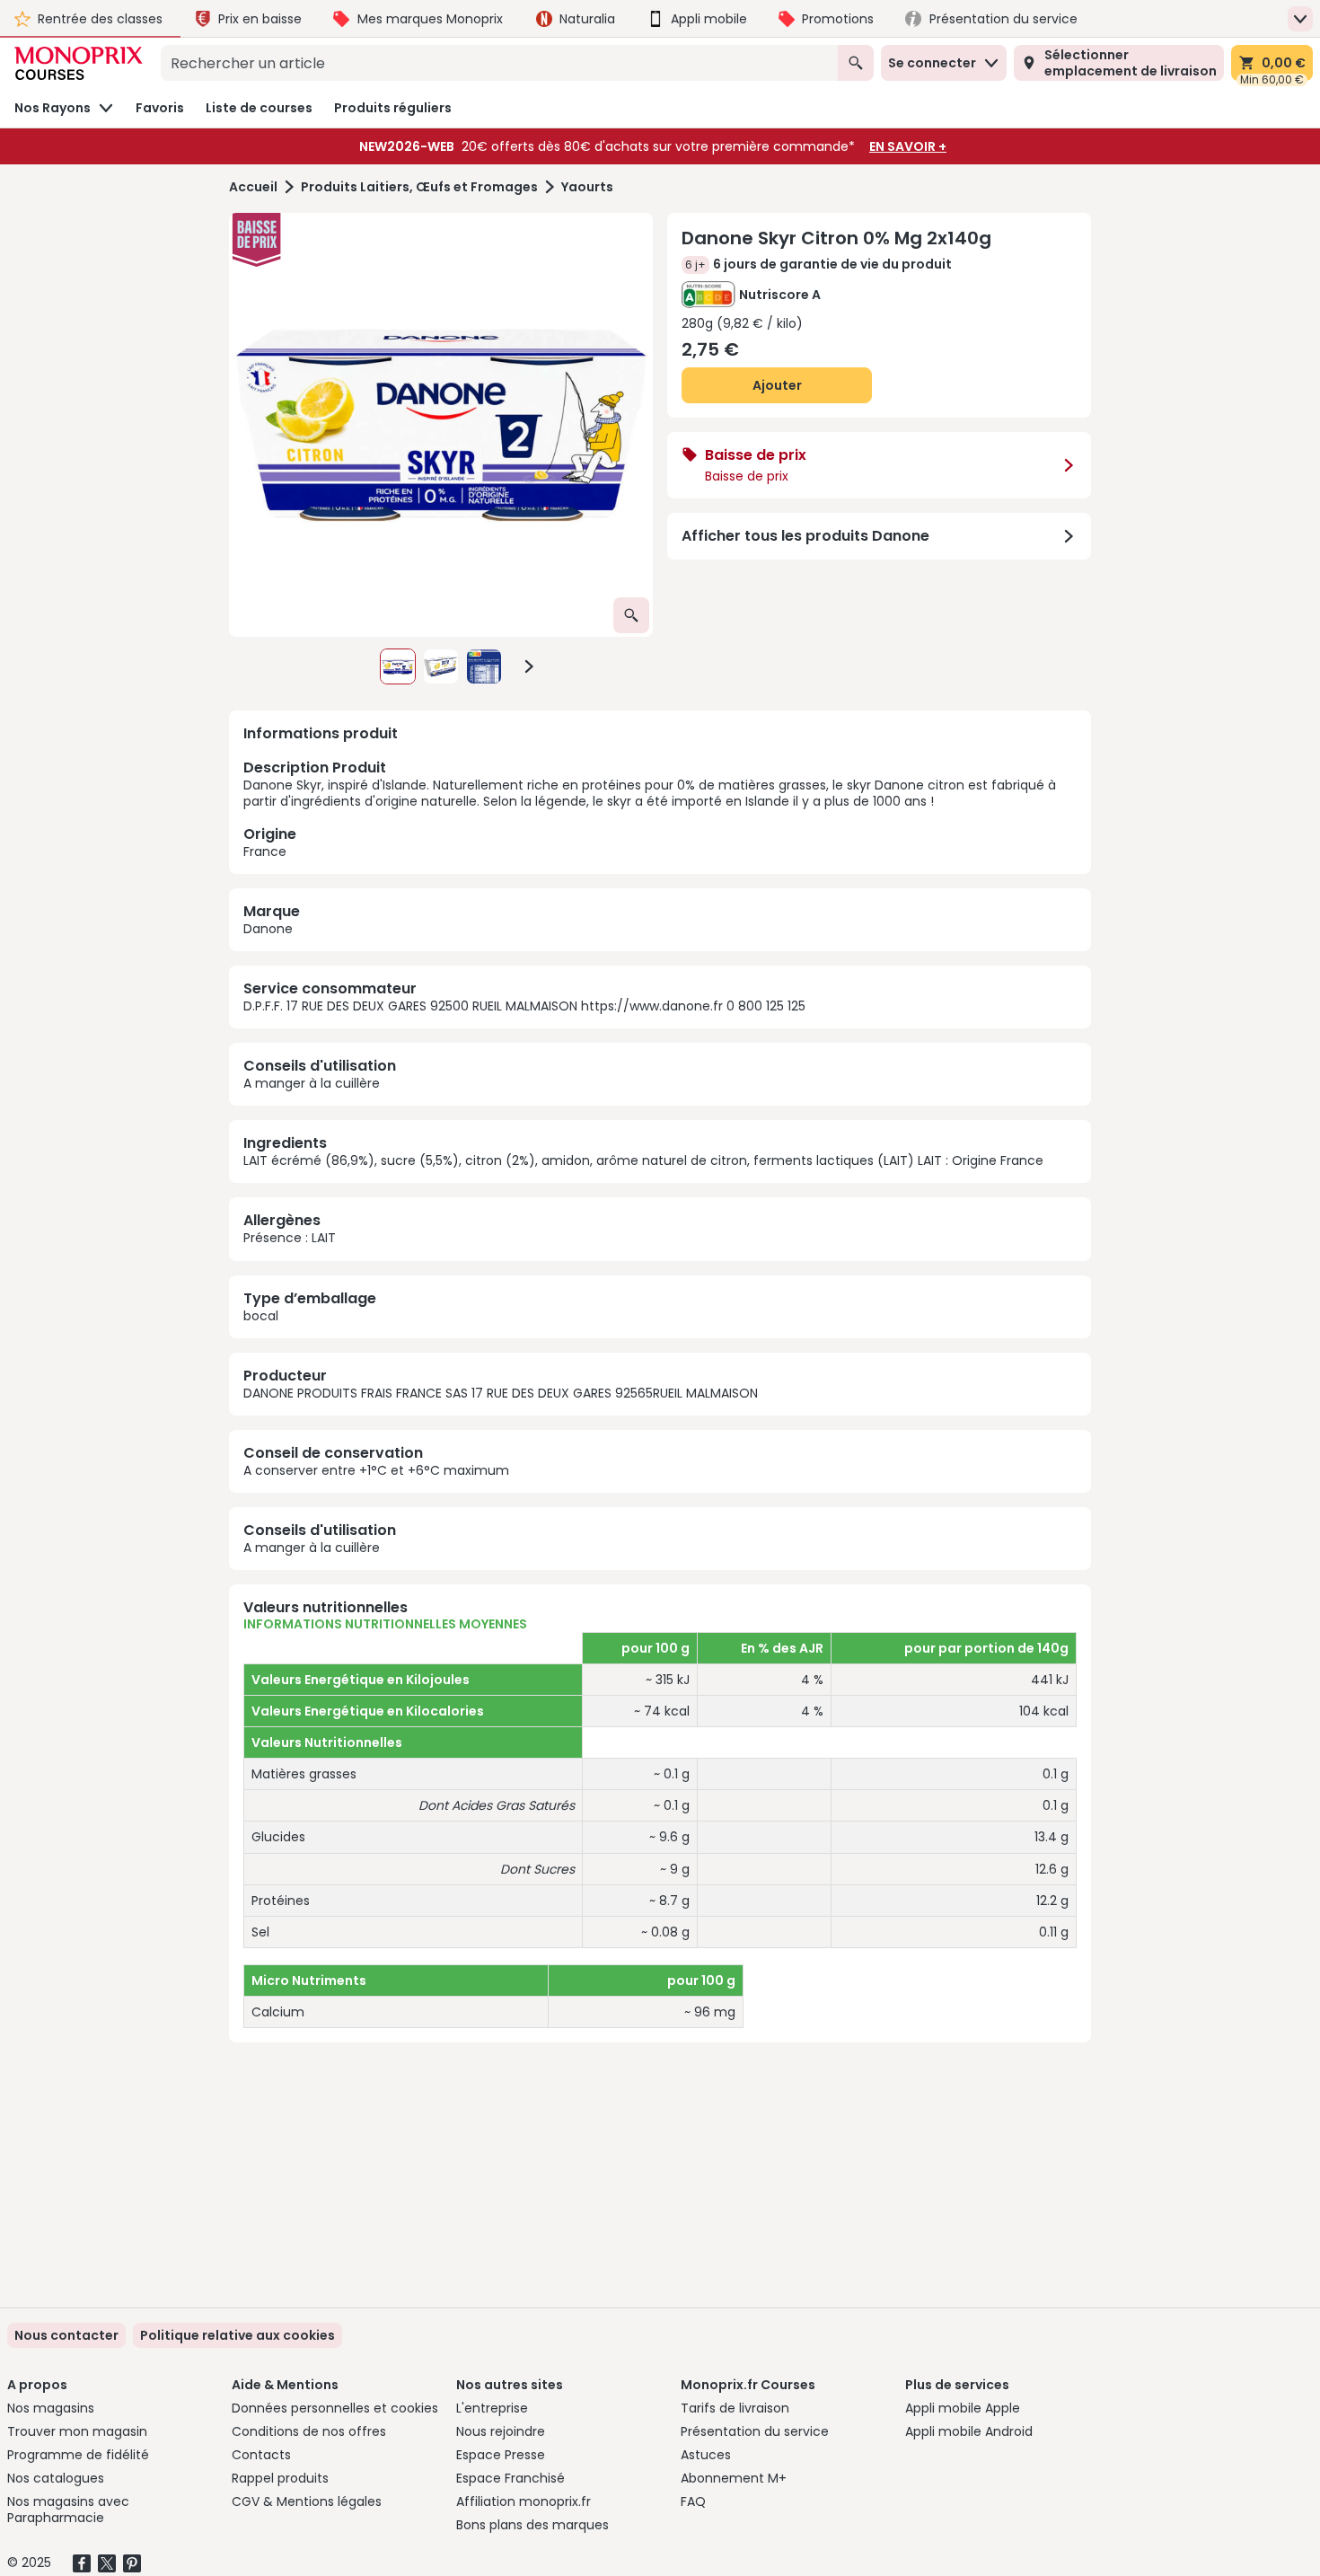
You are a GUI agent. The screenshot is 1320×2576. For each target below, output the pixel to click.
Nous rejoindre (501, 2431)
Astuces (706, 2455)
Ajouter (777, 385)
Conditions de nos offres (309, 2431)
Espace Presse (501, 2455)
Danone (268, 929)
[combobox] (499, 63)
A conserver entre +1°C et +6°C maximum (376, 1470)
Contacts (261, 2455)
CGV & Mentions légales (307, 2501)
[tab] (441, 425)
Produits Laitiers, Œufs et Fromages (419, 187)
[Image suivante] (529, 666)
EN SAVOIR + (908, 146)
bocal (261, 1316)
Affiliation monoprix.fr (524, 2501)
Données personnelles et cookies (335, 2408)
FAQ (693, 2501)
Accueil (253, 187)
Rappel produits (280, 2478)
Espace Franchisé (510, 2478)
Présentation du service (755, 2431)
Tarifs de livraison (735, 2408)
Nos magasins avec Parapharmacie (68, 2510)
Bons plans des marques (532, 2525)
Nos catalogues (56, 2478)
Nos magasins (51, 2408)
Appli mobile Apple (963, 2408)
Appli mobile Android (969, 2431)
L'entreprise (492, 2408)
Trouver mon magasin (77, 2431)
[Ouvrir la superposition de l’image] (631, 615)
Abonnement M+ (734, 2478)
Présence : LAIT (290, 1238)
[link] (238, 2335)
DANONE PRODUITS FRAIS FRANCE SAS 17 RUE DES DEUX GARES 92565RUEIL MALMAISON (501, 1393)
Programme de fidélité (78, 2455)
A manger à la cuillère (312, 1083)
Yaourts (587, 187)
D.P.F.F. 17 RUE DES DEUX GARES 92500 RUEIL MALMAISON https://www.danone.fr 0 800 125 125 (524, 1006)
